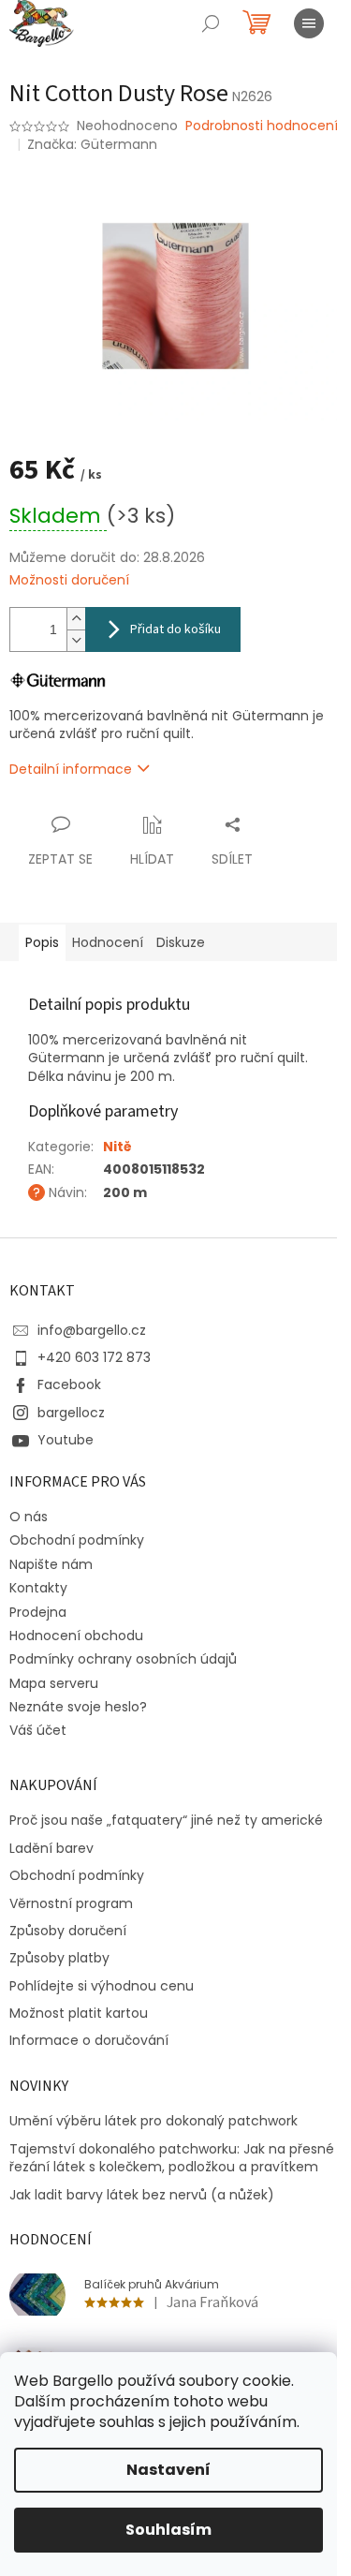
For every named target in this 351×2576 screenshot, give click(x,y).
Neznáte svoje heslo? (78, 1707)
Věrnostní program (71, 1904)
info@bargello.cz (92, 1330)
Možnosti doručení (69, 580)
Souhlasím (168, 2530)
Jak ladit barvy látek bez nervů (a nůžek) (142, 2195)
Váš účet (38, 1730)
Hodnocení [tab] (108, 942)
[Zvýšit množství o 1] (76, 619)
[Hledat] (211, 23)
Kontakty (38, 1588)
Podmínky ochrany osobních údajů (123, 1659)
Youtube (66, 1440)
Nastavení (168, 2470)
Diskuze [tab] (181, 942)
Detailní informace (71, 769)
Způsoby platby (59, 1958)
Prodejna (38, 1612)
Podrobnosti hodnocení (262, 126)
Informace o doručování (89, 2041)
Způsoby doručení (68, 1931)
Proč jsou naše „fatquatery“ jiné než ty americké (166, 1821)
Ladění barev (51, 1849)
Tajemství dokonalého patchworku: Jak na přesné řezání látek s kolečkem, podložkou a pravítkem (172, 2158)
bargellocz (71, 1413)
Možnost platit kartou (79, 2013)
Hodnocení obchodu (76, 1636)
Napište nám (51, 1564)
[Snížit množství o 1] (76, 640)
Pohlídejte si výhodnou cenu (102, 1986)
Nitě (117, 1147)
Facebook (69, 1384)
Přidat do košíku (175, 629)
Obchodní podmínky (77, 1540)
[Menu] (309, 23)
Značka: (92, 144)
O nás (29, 1517)
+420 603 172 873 (94, 1357)
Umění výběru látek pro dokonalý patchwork (154, 2121)
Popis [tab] (42, 942)
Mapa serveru (54, 1683)
